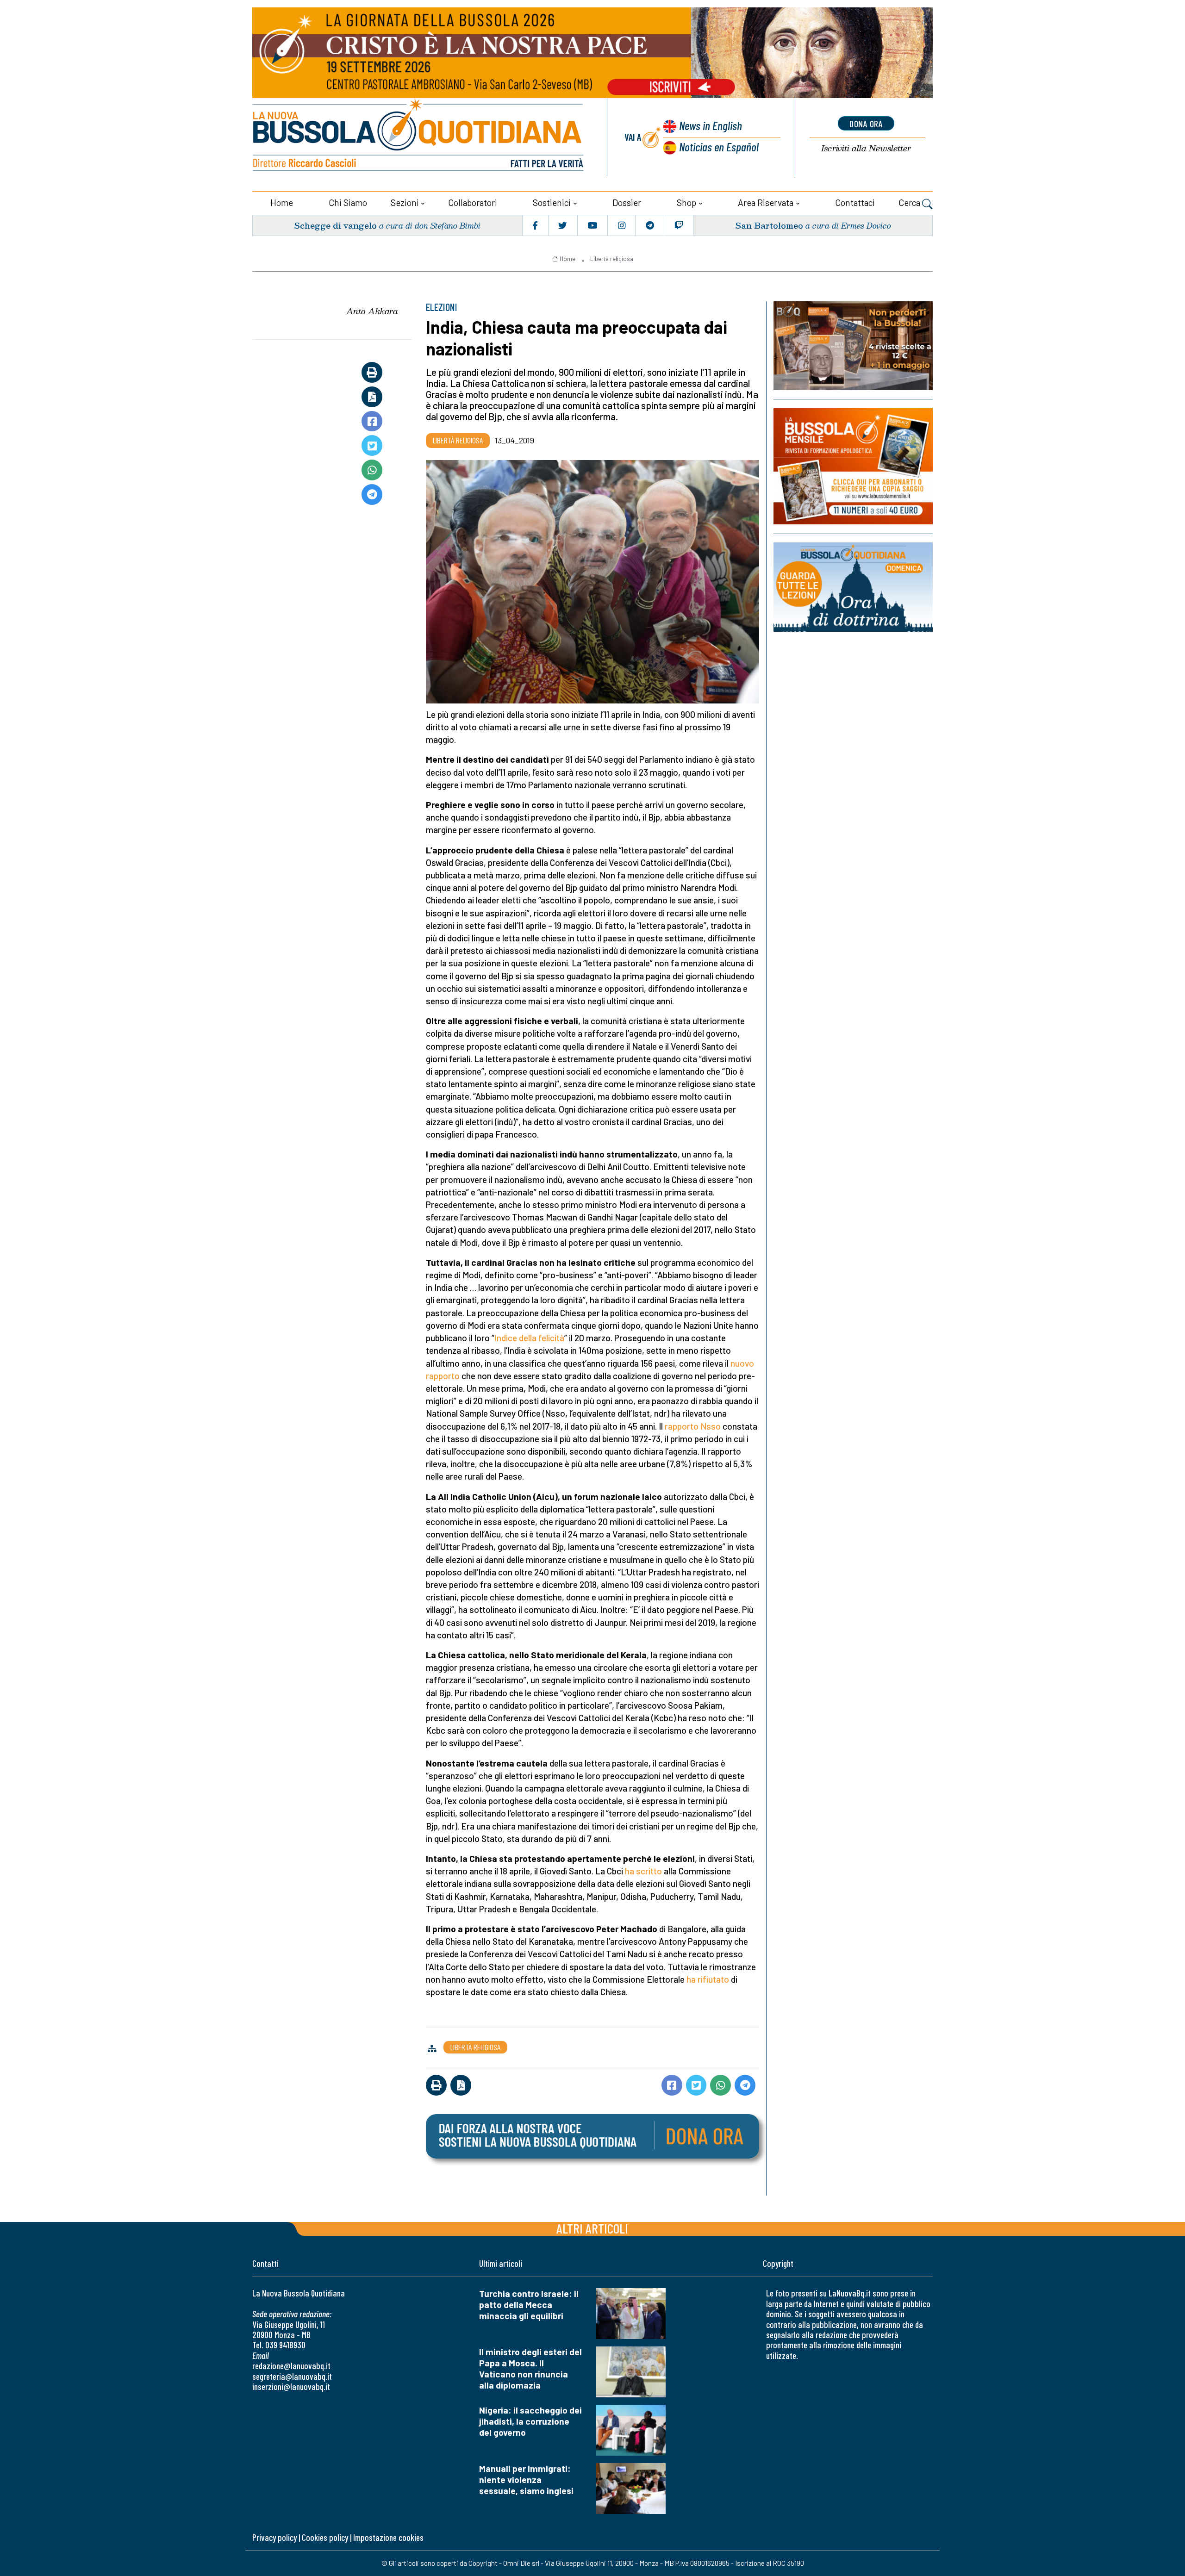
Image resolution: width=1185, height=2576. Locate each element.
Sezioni (405, 202)
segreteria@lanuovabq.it (292, 2376)
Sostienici (552, 202)
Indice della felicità (529, 1338)
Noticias (719, 146)
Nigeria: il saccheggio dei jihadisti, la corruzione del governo (530, 2421)
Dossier (627, 202)
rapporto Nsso (693, 1426)
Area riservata (766, 202)
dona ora (866, 124)
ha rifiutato (708, 1979)
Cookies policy (325, 2537)
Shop (686, 202)
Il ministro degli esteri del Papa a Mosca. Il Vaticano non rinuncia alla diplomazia (530, 2368)
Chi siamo (348, 202)
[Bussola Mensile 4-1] (853, 346)
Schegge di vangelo (335, 225)
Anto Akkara (372, 311)
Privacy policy (274, 2537)
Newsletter (866, 148)
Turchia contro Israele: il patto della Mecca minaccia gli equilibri (529, 2305)
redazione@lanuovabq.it (291, 2366)
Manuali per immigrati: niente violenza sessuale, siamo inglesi (526, 2480)
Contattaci (855, 202)
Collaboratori (473, 202)
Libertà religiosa (612, 259)
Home (282, 202)
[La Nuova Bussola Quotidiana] (419, 137)
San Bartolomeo (769, 225)
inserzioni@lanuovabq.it (291, 2386)
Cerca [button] (910, 202)
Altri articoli (592, 2228)
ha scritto (643, 1871)
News (711, 125)
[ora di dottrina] (853, 587)
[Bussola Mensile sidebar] (853, 466)
